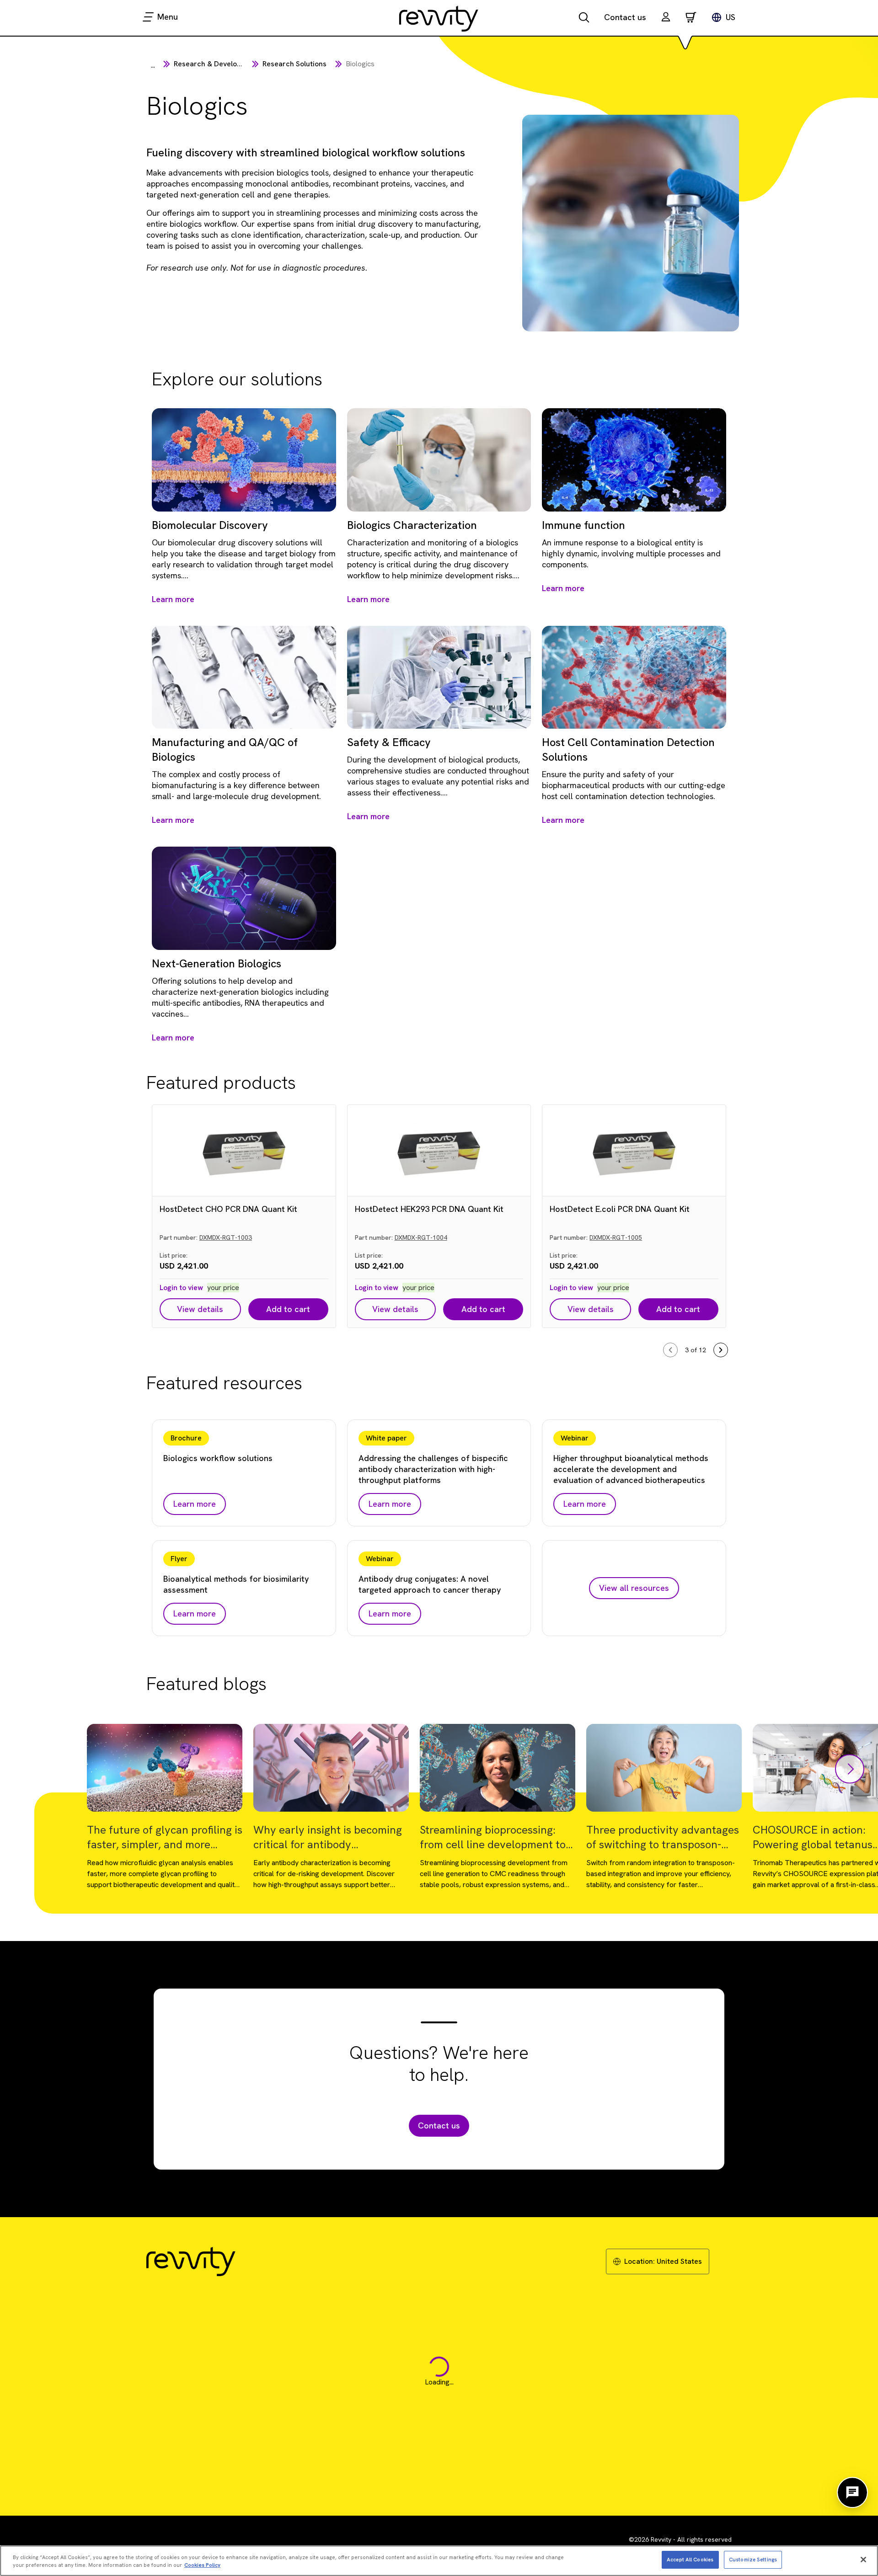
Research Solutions (294, 64)
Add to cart (288, 1309)
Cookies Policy (202, 2565)
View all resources (634, 1588)
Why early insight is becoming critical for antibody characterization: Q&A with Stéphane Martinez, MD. (328, 1837)
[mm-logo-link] (439, 18)
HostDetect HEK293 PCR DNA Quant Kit (429, 1209)
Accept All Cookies (690, 2559)
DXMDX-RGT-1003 (226, 1237)
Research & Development (216, 64)
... (153, 65)
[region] (439, 2561)
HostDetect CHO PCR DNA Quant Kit (228, 1209)
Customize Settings (753, 2559)
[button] (666, 18)
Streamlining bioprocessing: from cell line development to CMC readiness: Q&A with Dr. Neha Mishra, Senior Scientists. (496, 1837)
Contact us (625, 17)
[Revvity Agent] (852, 2492)
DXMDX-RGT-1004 (421, 1237)
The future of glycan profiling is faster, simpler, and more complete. (165, 1837)
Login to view (181, 1288)
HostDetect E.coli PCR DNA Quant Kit (620, 1209)
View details (200, 1309)
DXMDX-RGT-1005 (616, 1237)
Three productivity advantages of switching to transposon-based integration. (663, 1837)
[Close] (863, 2560)
